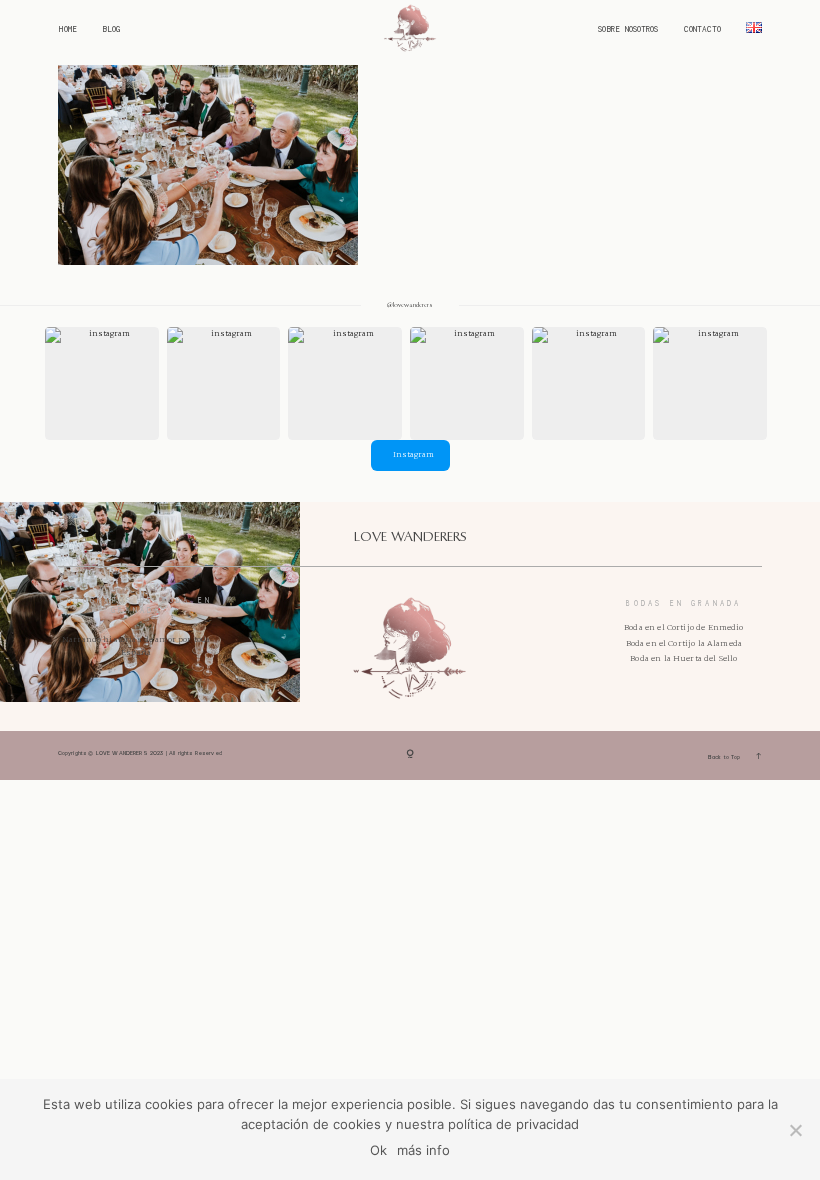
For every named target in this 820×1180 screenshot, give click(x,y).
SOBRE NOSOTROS (628, 30)
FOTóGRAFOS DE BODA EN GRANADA (136, 606)
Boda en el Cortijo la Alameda (684, 643)
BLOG (111, 30)
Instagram (413, 454)
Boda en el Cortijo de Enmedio (683, 627)
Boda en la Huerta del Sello (683, 658)
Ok (378, 1150)
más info (423, 1150)
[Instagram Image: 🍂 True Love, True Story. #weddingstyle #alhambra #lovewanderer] (345, 384)
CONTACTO (702, 30)
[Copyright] (410, 755)
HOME (67, 30)
